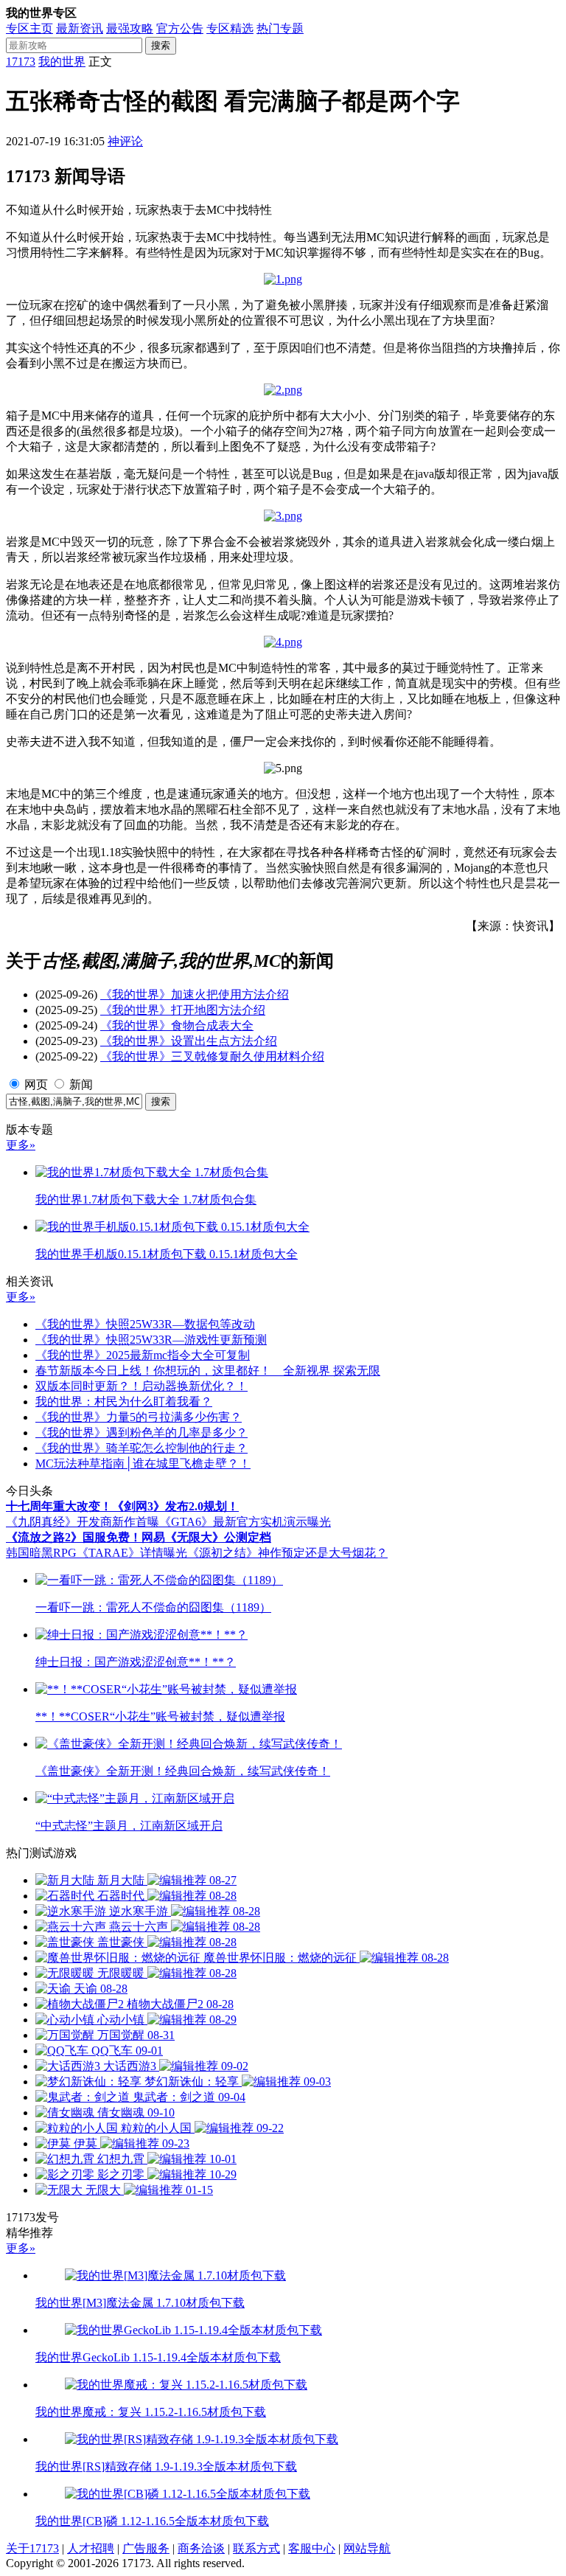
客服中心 (312, 2548)
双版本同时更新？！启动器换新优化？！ (141, 1386)
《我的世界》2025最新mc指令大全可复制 (143, 1355)
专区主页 (29, 28)
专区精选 (230, 28)
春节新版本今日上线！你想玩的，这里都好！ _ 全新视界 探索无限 (208, 1371)
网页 (36, 1084)
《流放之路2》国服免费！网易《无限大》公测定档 (139, 1537)
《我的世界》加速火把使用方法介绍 (195, 994)
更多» (21, 1145)
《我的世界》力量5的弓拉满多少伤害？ (139, 1417)
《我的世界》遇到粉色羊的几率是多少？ (141, 1433)
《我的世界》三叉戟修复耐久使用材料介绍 (212, 1056)
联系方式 (256, 2548)
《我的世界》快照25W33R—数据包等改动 (145, 1324)
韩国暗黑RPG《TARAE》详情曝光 (97, 1553)
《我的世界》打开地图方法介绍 (183, 1010)
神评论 (125, 141)
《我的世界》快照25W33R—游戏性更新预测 (151, 1340)
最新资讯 (80, 28)
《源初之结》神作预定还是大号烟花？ (287, 1553)
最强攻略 (130, 28)
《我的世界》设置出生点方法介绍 (189, 1041)
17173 (21, 62)
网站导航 (367, 2548)
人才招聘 (91, 2548)
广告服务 (146, 2548)
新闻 (81, 1084)
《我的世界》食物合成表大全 (177, 1025)
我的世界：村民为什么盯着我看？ (124, 1402)
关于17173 (32, 2548)
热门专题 (280, 28)
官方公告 (180, 28)
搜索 (161, 45)
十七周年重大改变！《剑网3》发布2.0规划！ (122, 1506)
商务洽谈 (201, 2548)
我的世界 (62, 62)
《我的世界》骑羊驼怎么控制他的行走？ (141, 1448)
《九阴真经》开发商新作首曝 (83, 1522)
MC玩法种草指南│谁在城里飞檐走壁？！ (143, 1464)
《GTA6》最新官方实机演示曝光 (245, 1522)
